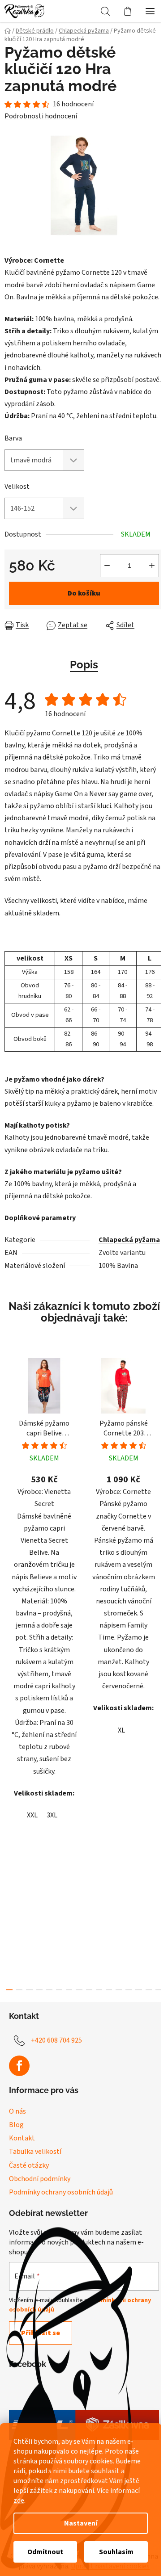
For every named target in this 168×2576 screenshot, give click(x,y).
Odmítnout (45, 2552)
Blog (16, 2125)
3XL (52, 1815)
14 (149, 1990)
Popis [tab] (84, 665)
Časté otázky (29, 2165)
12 (129, 1990)
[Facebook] (19, 2066)
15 (159, 1990)
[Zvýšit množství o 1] (152, 566)
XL (121, 1730)
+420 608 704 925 (56, 2040)
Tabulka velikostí (35, 2152)
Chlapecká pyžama (129, 1240)
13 (138, 1990)
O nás (17, 2111)
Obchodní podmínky (40, 2179)
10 (109, 1990)
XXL (32, 1815)
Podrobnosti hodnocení (41, 116)
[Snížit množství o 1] (107, 566)
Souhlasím (116, 2552)
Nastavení (81, 2523)
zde (19, 2500)
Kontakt (22, 2138)
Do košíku (84, 593)
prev (9, 1508)
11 (119, 1990)
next (159, 1508)
